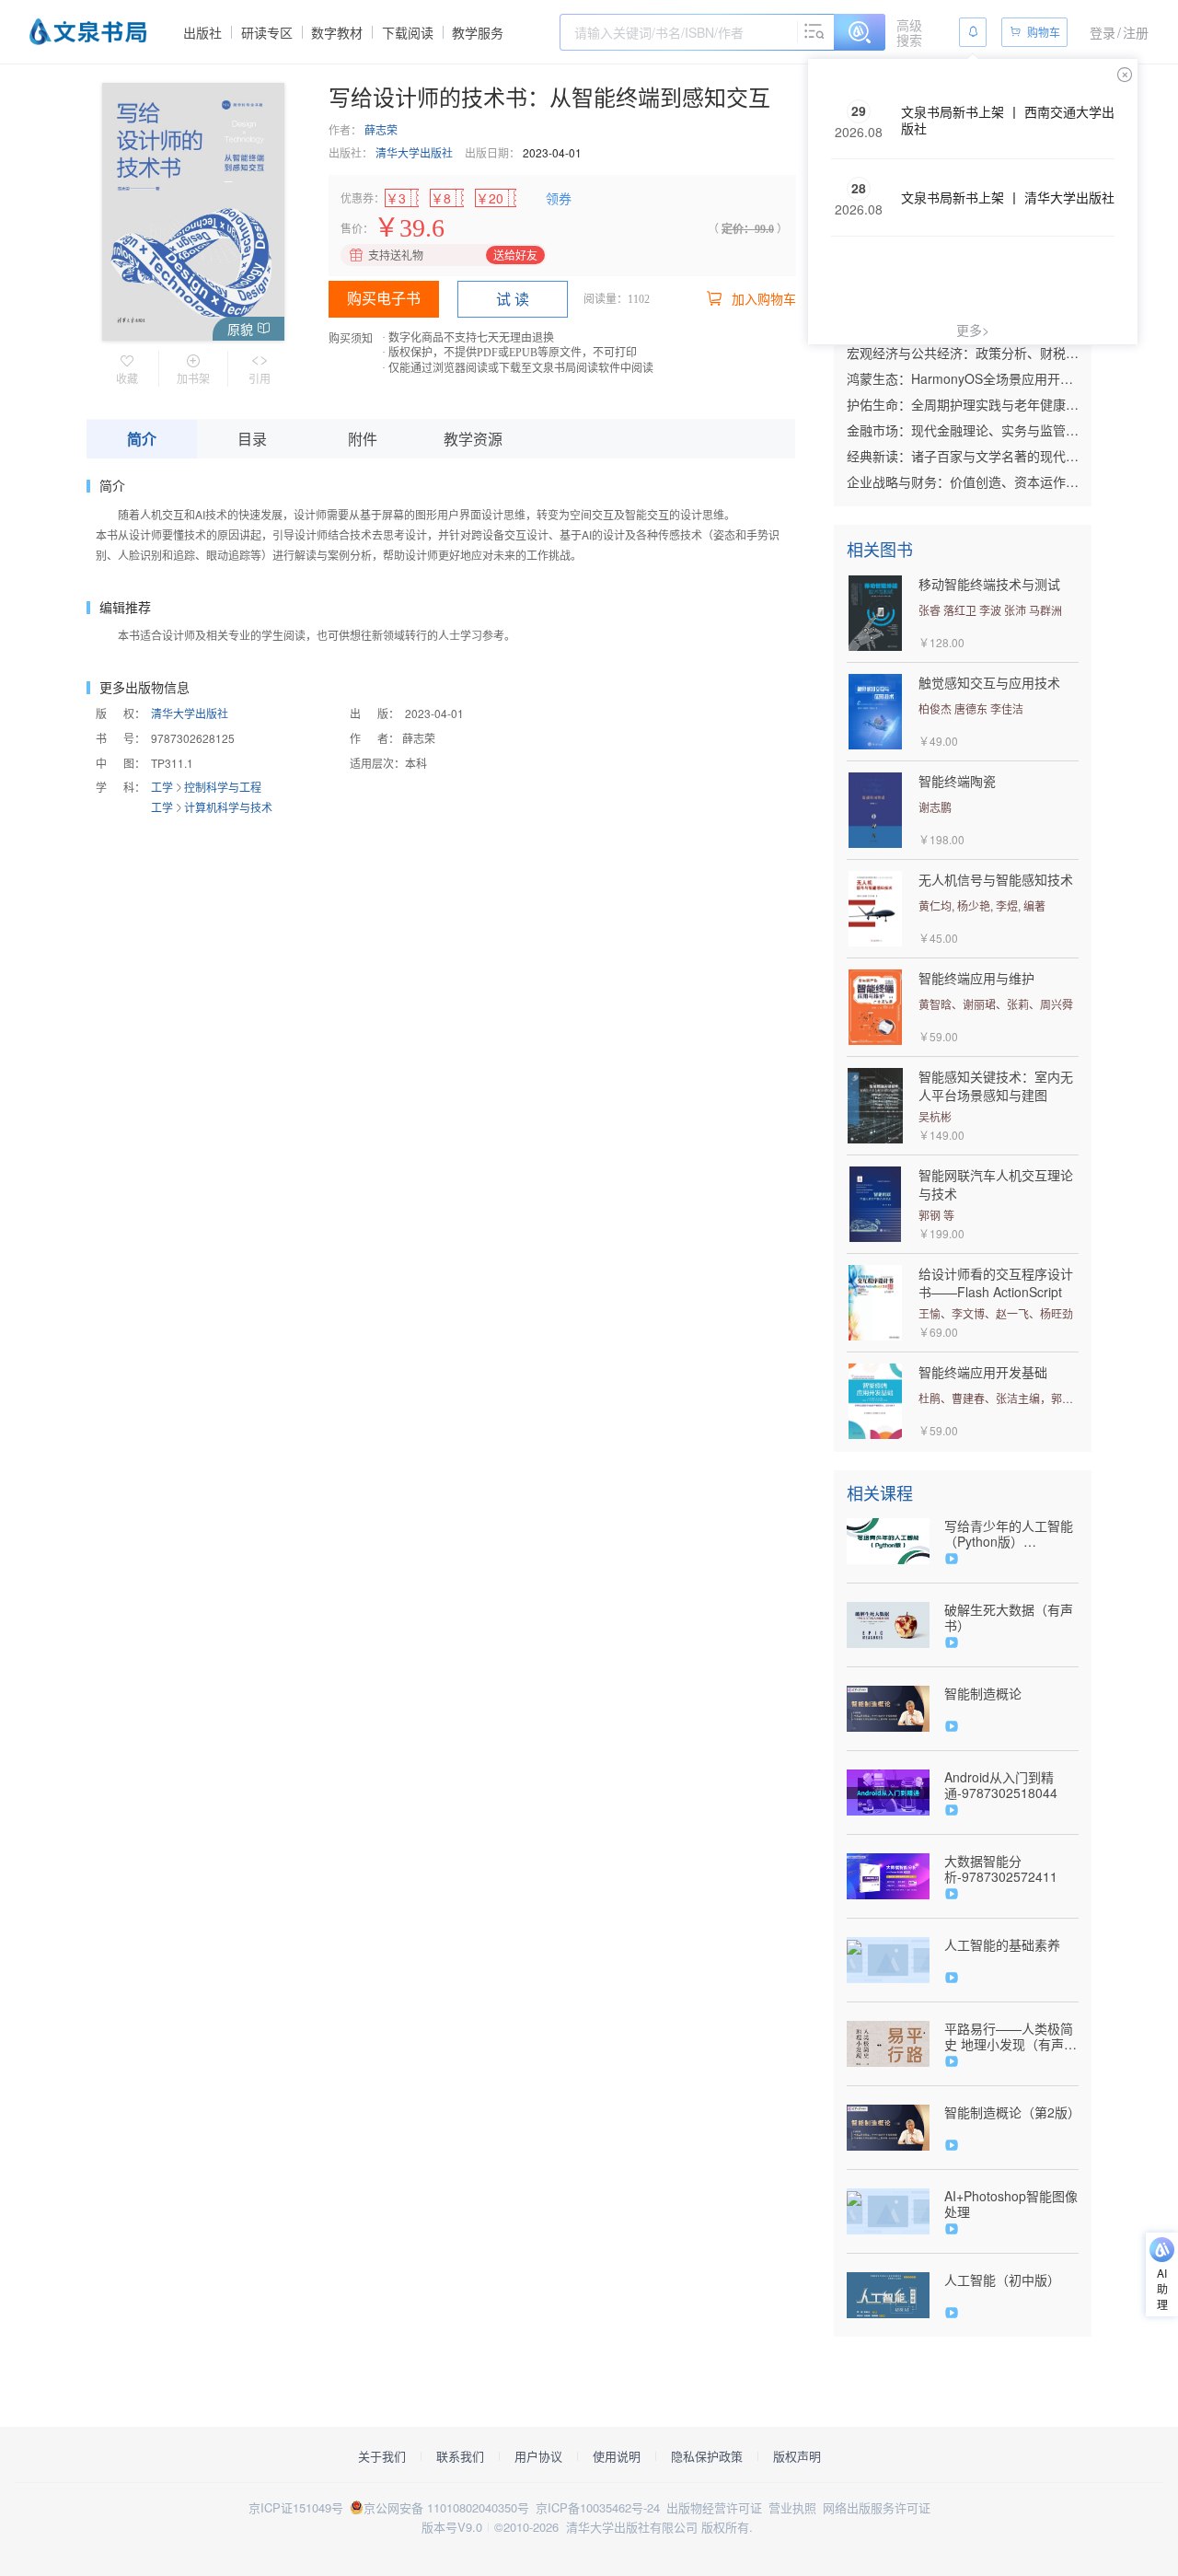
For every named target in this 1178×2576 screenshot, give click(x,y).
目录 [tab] (252, 439)
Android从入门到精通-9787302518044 (1001, 1785)
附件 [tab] (363, 439)
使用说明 (617, 2456)
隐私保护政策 (707, 2456)
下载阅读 (408, 32)
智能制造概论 (983, 1694)
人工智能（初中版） (1002, 2280)
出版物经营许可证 (714, 2507)
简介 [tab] (142, 439)
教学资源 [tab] (473, 439)
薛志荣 (381, 129)
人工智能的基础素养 (1002, 1945)
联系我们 (460, 2456)
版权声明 (797, 2456)
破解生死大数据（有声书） (1009, 1618)
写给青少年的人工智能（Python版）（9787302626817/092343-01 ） (1011, 1534)
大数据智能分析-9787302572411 (1001, 1869)
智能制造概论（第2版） (1011, 2112)
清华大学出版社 (414, 152)
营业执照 (792, 2507)
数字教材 (337, 32)
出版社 (202, 32)
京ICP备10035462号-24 (598, 2507)
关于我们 (382, 2456)
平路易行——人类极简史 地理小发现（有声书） (1009, 2036)
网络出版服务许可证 (877, 2507)
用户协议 (538, 2456)
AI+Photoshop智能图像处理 (1011, 2204)
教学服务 (478, 32)
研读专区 (267, 32)
